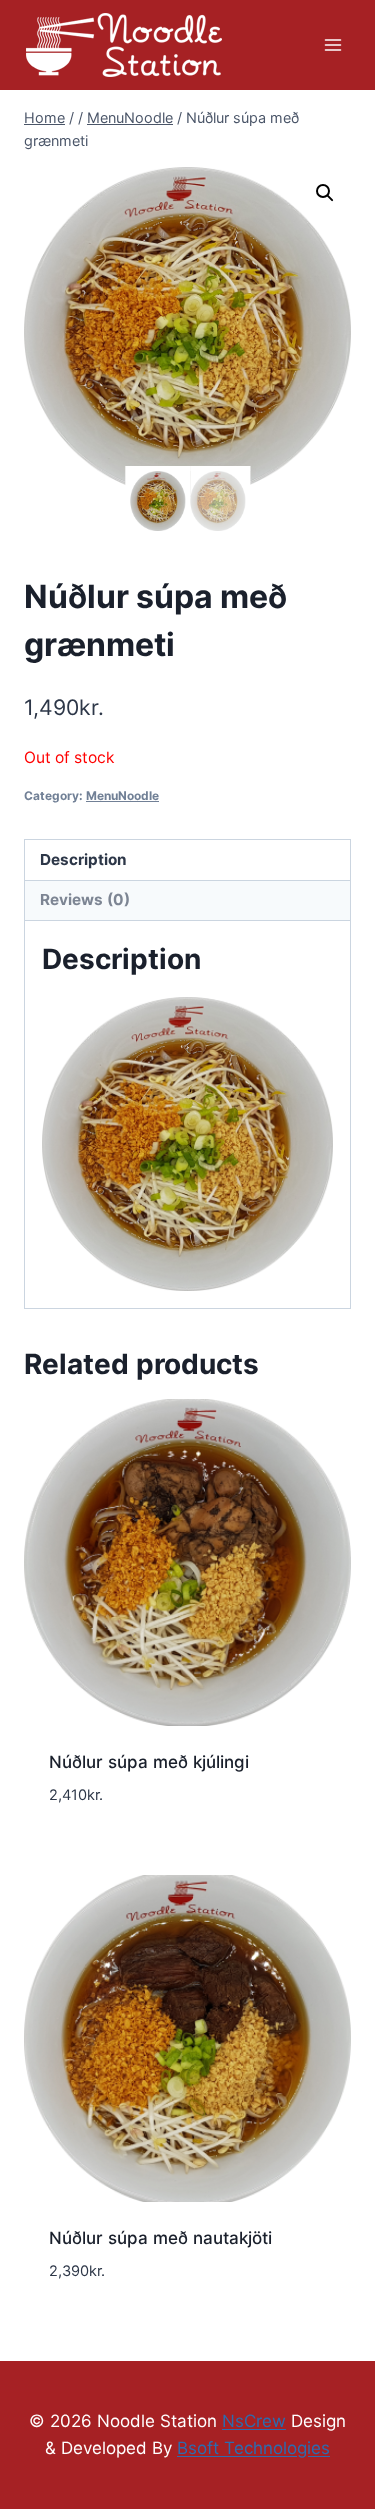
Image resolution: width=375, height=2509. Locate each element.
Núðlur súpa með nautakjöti (160, 2238)
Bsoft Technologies (253, 2448)
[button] (325, 193)
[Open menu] (332, 44)
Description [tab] (83, 859)
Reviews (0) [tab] (85, 899)
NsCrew (254, 2421)
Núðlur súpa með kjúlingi (149, 1762)
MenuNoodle (122, 795)
